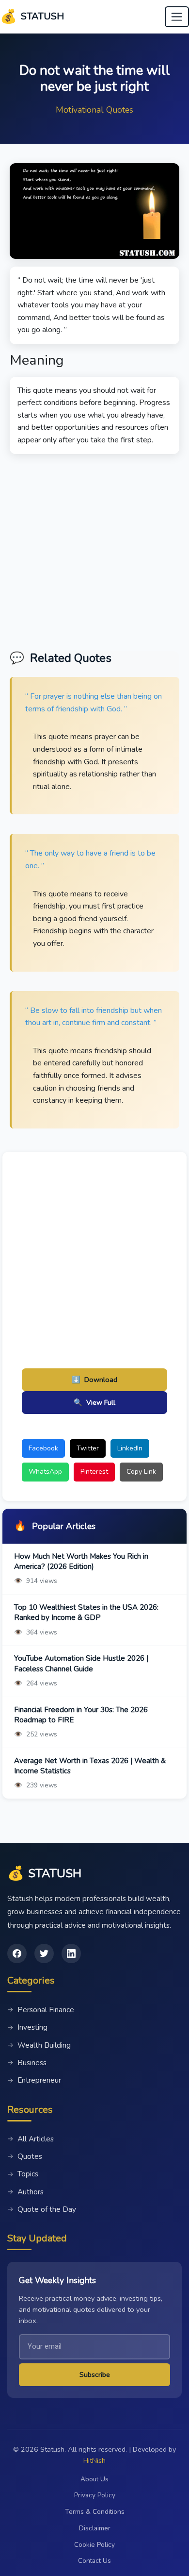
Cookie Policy (94, 2545)
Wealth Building (39, 2045)
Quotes (25, 2156)
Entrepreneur (34, 2080)
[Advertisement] (94, 549)
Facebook (43, 1448)
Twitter (88, 1448)
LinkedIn (130, 1448)
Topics (23, 2174)
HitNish (94, 2460)
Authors (25, 2192)
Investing (27, 2027)
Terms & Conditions (95, 2512)
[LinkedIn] (71, 1953)
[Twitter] (44, 1953)
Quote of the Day (42, 2209)
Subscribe (95, 2374)
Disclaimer (95, 2528)
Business (27, 2063)
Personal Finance (41, 2010)
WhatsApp (45, 1472)
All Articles (31, 2139)
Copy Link (141, 1472)
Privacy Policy (95, 2495)
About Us (94, 2479)
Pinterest (94, 1472)
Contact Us (94, 2561)
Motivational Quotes (94, 110)
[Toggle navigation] (177, 17)
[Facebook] (17, 1953)
